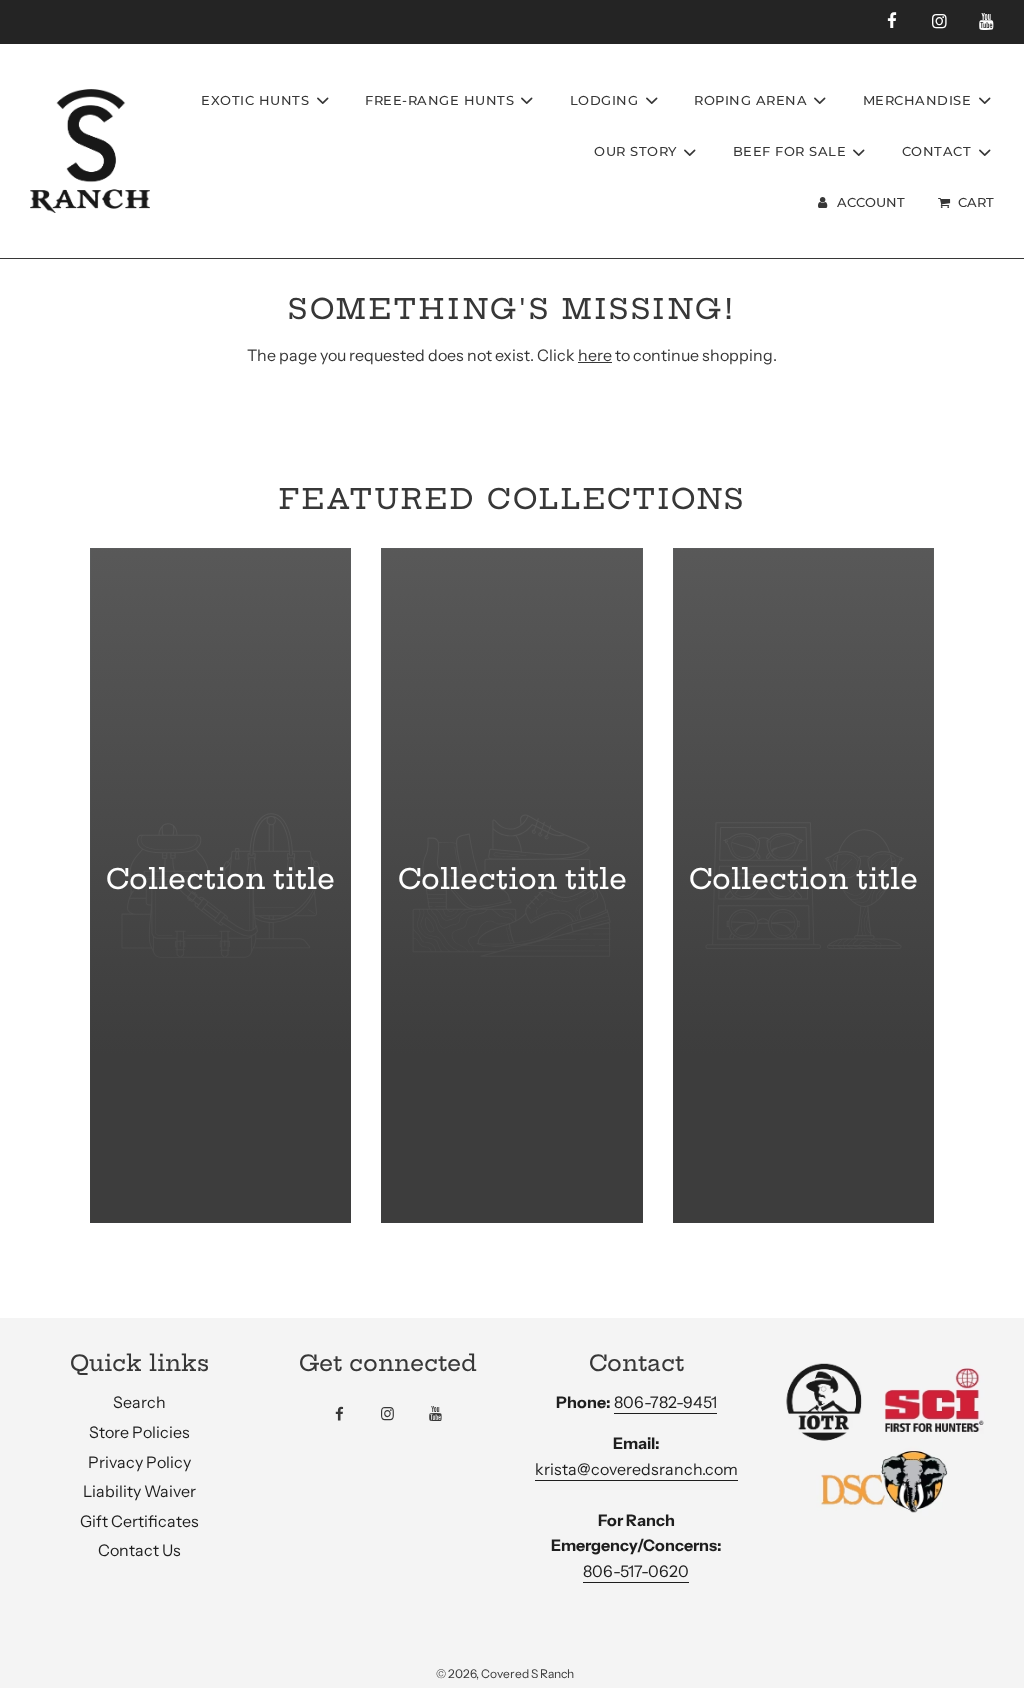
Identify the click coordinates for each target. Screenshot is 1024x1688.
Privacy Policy (139, 1462)
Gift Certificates (139, 1521)
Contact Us (139, 1550)
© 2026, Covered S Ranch (505, 1673)
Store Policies (139, 1432)
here (595, 355)
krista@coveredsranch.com (636, 1469)
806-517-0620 (636, 1571)
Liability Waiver (139, 1491)
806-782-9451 (665, 1402)
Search (139, 1402)
